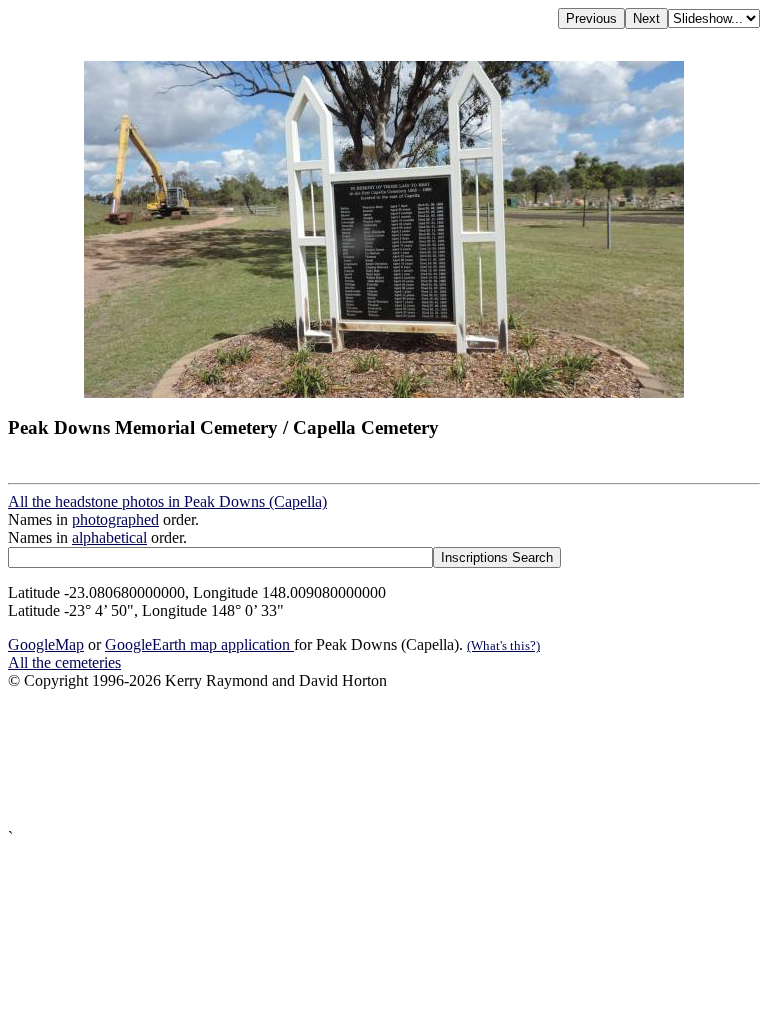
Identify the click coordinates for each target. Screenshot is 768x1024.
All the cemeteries (64, 662)
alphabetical (109, 537)
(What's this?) (503, 645)
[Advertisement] (384, 759)
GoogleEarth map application (199, 644)
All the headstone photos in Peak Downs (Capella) (167, 501)
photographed (115, 519)
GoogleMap (46, 644)
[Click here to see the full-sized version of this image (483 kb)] (384, 392)
